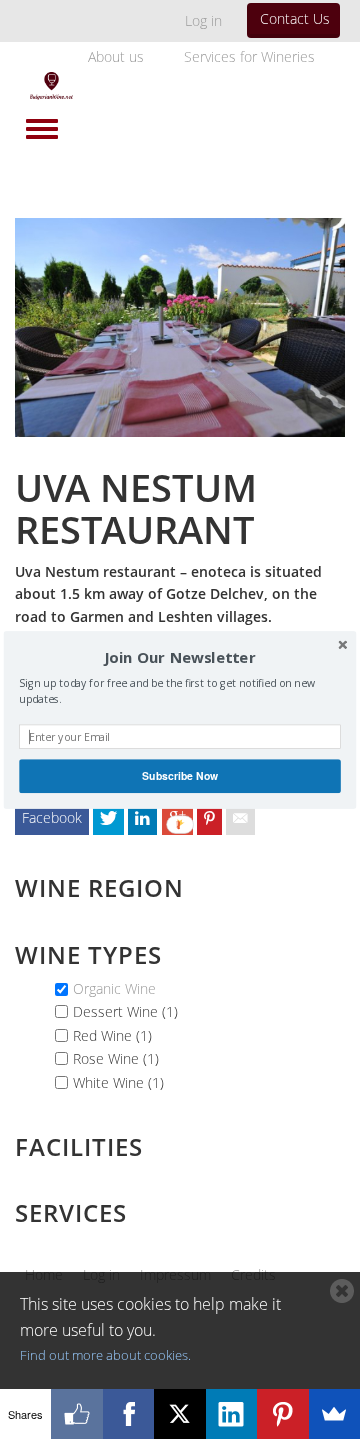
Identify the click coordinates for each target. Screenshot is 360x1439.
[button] (180, 657)
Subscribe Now (180, 775)
